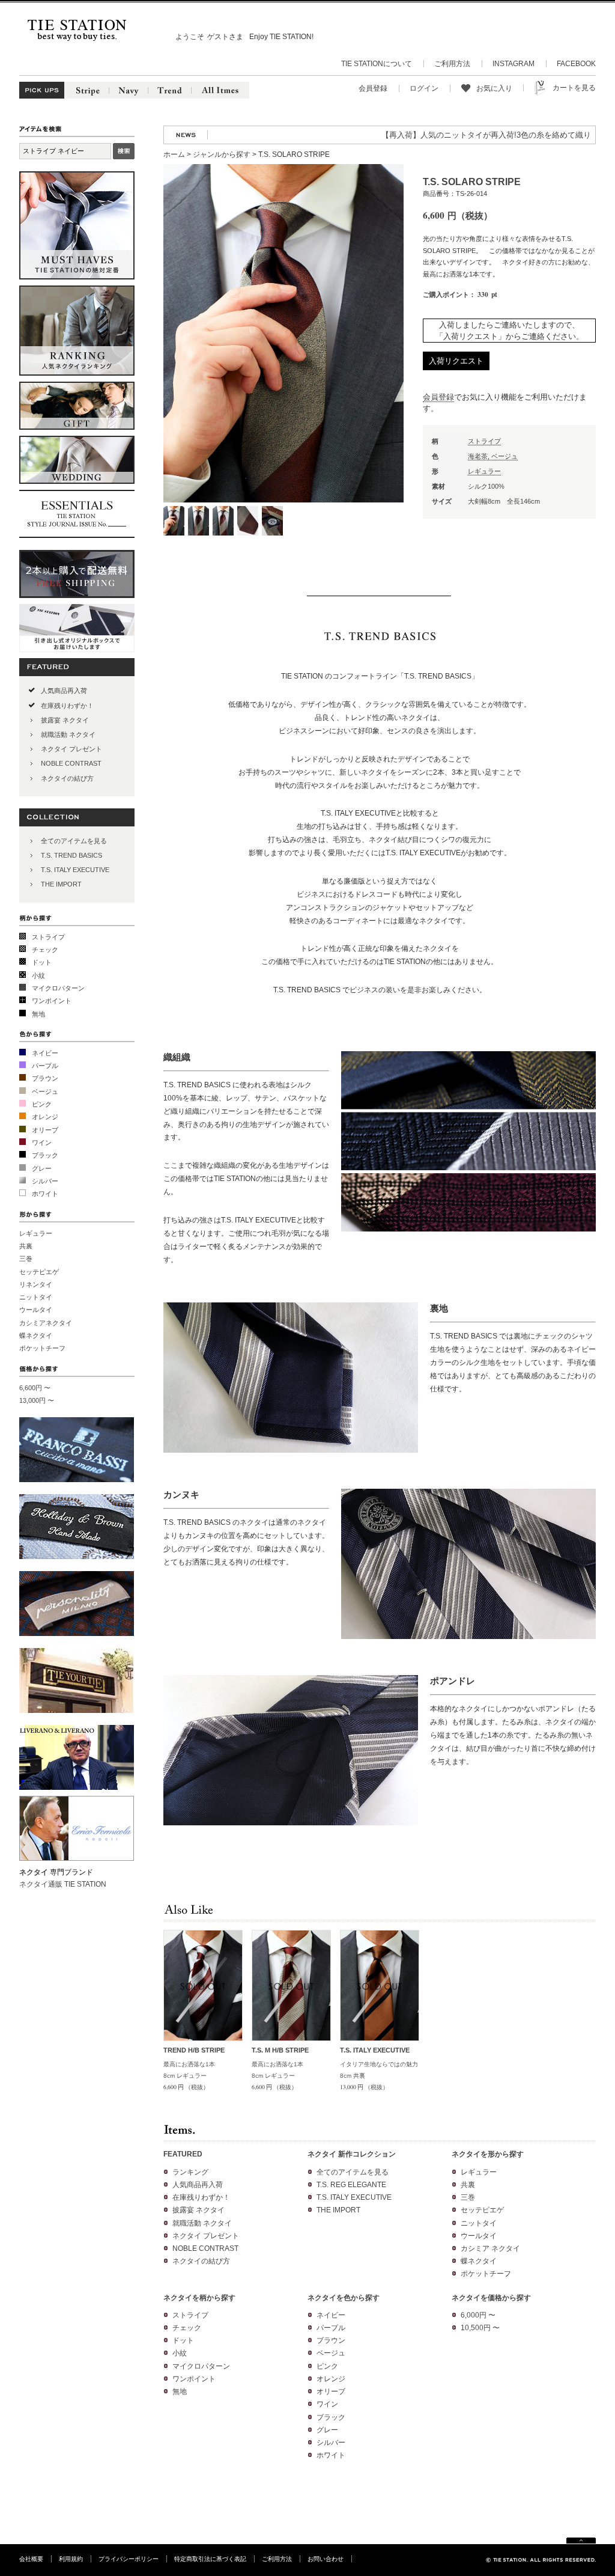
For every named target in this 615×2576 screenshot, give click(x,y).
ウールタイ (36, 1310)
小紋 (38, 975)
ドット (42, 962)
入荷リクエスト (456, 361)
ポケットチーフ (42, 1348)
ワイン (42, 1143)
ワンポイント (52, 1001)
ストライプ (48, 937)
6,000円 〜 (478, 2315)
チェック (45, 950)
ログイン (424, 88)
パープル (45, 1066)
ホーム (174, 154)
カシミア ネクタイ (490, 2248)
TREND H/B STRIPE (194, 2050)
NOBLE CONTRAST (71, 763)
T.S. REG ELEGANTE (351, 2185)
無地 (38, 1014)
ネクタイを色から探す (344, 2298)
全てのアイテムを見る (74, 841)
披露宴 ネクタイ (65, 720)
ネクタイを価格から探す (491, 2298)
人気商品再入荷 (64, 691)
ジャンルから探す (222, 154)
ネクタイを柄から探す (199, 2298)
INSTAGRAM (514, 64)
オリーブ (45, 1130)
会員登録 (373, 88)
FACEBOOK (576, 64)
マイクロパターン (58, 988)
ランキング (190, 2172)
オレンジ (45, 1117)
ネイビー (45, 1053)
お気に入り (494, 88)
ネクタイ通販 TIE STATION (63, 1884)
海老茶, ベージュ (493, 456)
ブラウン (45, 1078)
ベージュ (45, 1091)
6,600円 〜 (35, 1388)
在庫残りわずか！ (67, 706)
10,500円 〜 (480, 2328)
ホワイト (45, 1194)
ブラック (45, 1155)
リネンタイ (36, 1284)
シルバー (45, 1181)
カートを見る (574, 88)
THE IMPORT (61, 884)
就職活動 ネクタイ (68, 734)
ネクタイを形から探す (488, 2154)
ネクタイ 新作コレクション (352, 2154)
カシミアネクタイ (46, 1323)
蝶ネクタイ (36, 1335)
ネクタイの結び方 (67, 778)
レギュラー (36, 1233)
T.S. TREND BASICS (71, 855)
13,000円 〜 (37, 1400)
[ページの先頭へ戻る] (581, 2541)
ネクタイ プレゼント (71, 749)
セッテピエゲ (39, 1272)
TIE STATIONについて (377, 64)
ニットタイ (36, 1297)
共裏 (26, 1246)
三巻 (26, 1259)
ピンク (42, 1104)
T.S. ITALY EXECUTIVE (75, 870)
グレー (42, 1168)
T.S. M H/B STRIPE (280, 2050)
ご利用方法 (452, 64)
